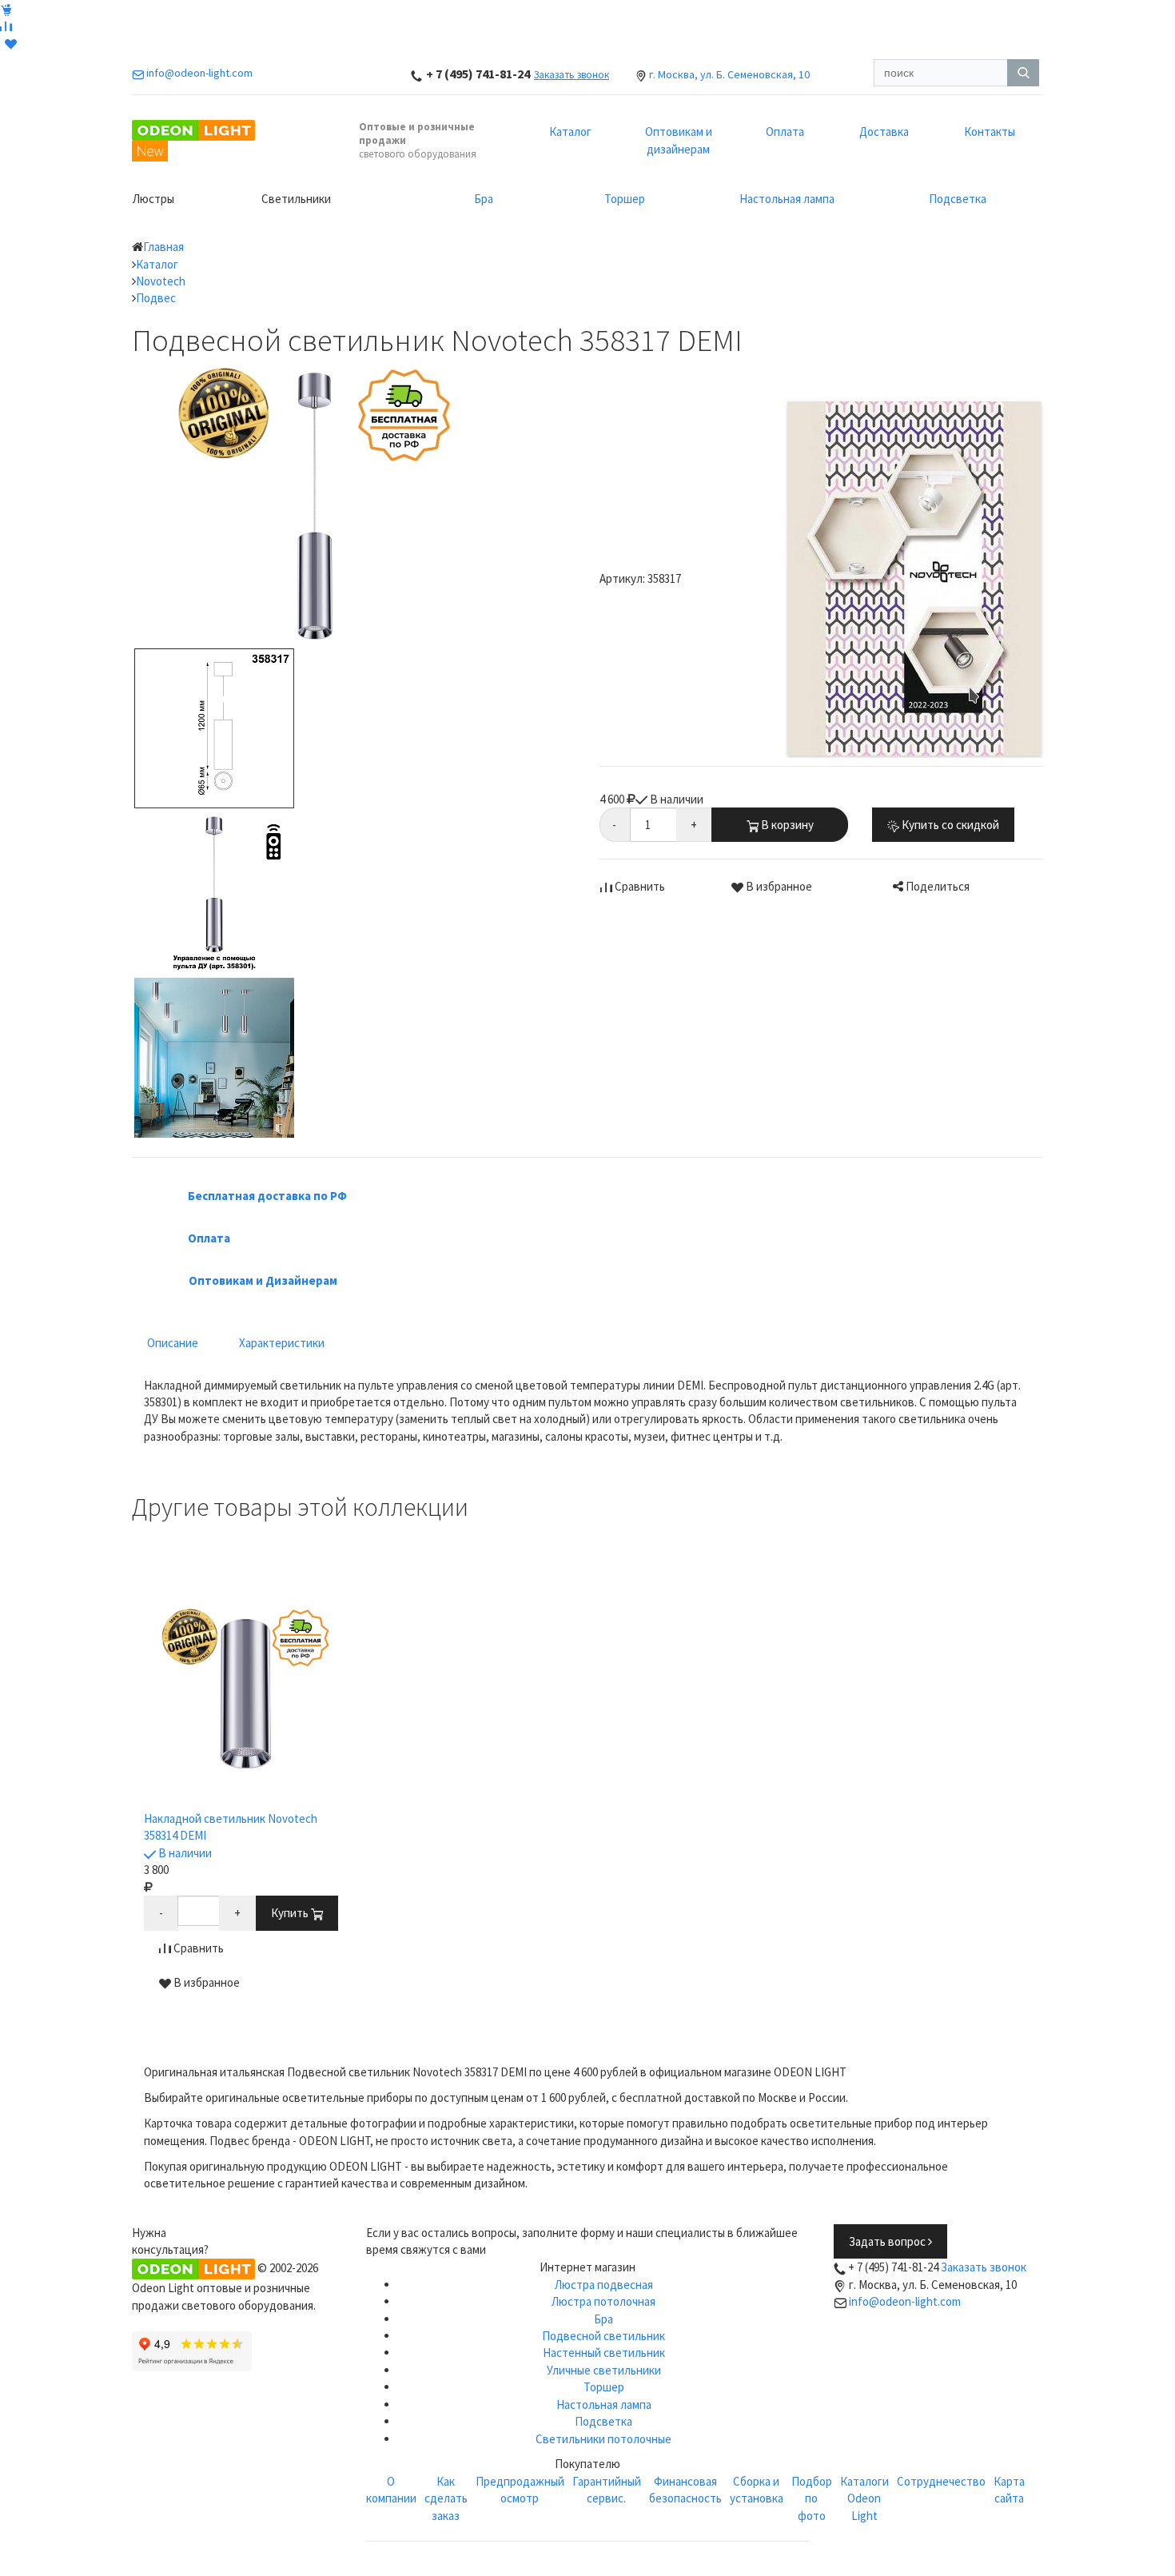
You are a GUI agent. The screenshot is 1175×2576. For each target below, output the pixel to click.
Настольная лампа (787, 199)
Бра (484, 199)
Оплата (785, 132)
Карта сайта (1009, 2490)
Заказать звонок (572, 75)
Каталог (570, 132)
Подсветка (958, 199)
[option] (246, 1801)
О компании (391, 2490)
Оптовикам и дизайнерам (679, 140)
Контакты (990, 132)
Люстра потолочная (603, 2301)
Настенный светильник (604, 2353)
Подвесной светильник (603, 2336)
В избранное (778, 886)
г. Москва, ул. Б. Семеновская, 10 (729, 74)
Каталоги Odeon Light (864, 2498)
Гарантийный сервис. (607, 2490)
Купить (291, 1913)
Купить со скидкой (949, 825)
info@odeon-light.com (905, 2301)
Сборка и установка (757, 2490)
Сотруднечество (941, 2481)
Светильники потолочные (603, 2439)
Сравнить (639, 886)
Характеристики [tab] (282, 1343)
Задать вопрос (888, 2241)
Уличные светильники (604, 2370)
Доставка (884, 132)
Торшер (625, 199)
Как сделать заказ (446, 2498)
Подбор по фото (812, 2498)
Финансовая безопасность (685, 2490)
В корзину (786, 825)
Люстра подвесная (604, 2285)
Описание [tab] (173, 1343)
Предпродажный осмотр (520, 2490)
